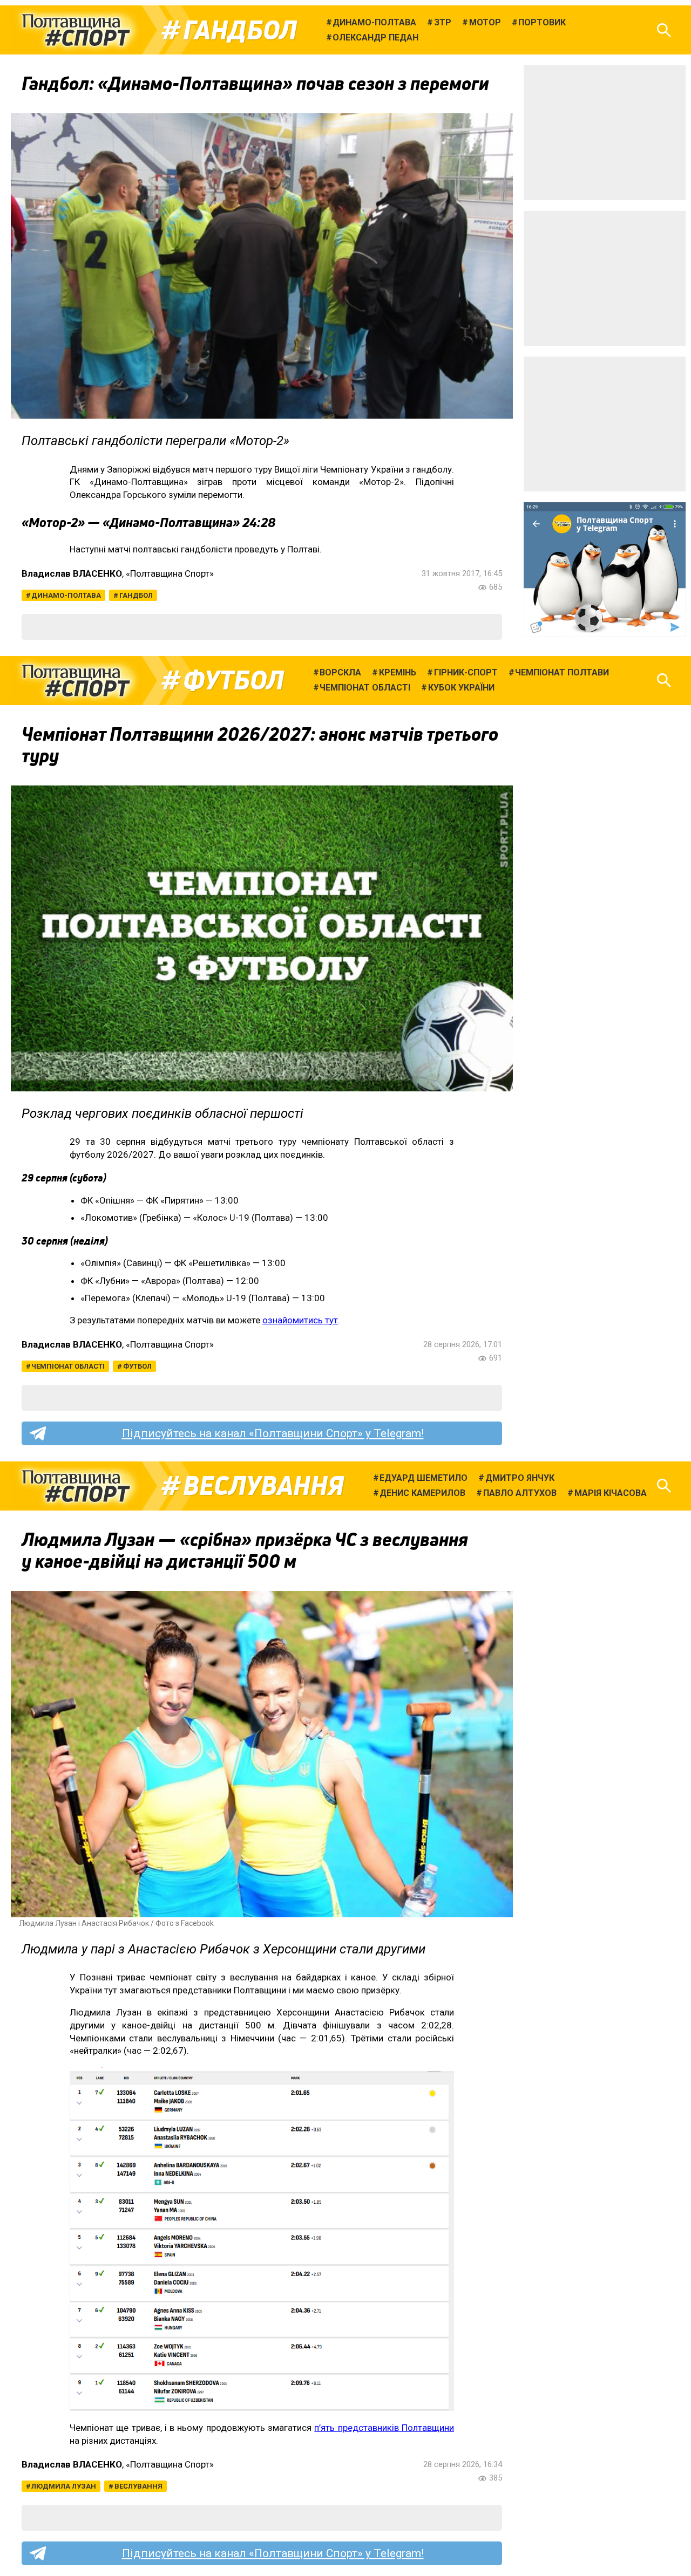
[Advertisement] (605, 133)
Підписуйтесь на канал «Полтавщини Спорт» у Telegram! (273, 1433)
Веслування (263, 1486)
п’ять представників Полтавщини (384, 2428)
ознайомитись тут (300, 1320)
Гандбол (240, 30)
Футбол (233, 680)
